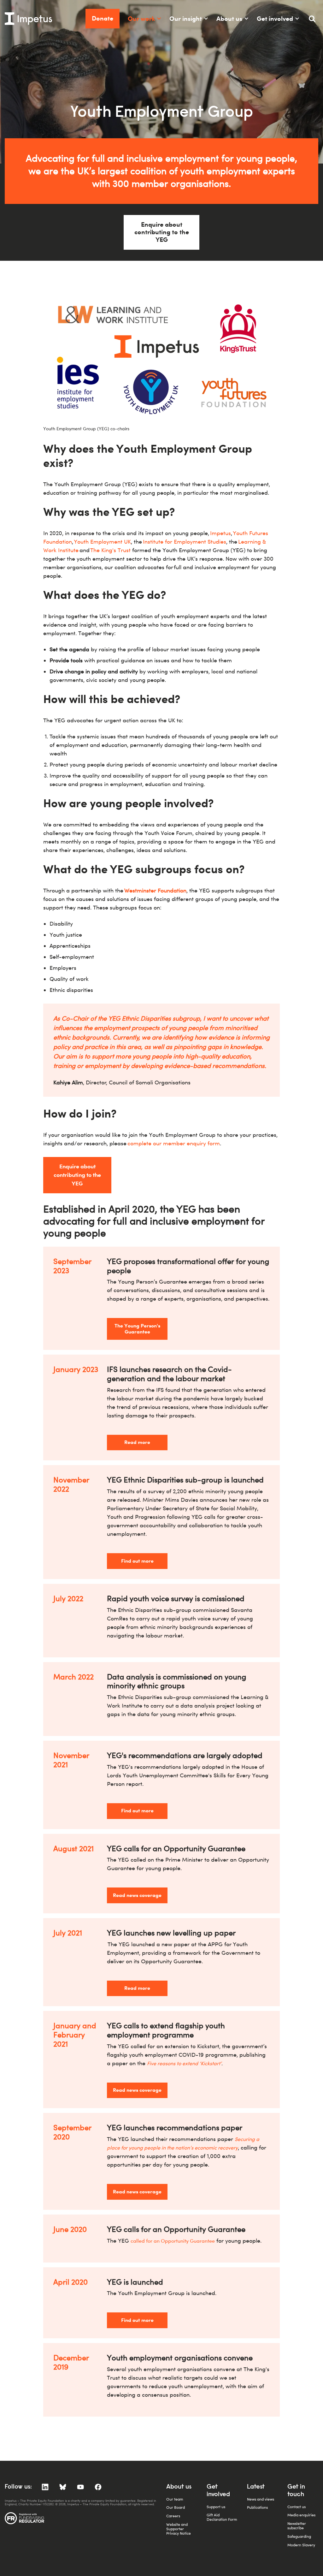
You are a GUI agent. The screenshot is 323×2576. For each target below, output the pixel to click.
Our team (175, 2499)
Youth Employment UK (102, 542)
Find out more (137, 1561)
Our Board (176, 2507)
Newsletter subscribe (297, 2526)
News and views (261, 2499)
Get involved (275, 18)
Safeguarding (299, 2536)
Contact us (297, 2507)
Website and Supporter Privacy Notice (179, 2529)
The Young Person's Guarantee (137, 1329)
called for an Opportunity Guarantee (173, 2241)
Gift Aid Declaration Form (222, 2517)
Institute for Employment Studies (185, 542)
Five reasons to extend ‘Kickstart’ (184, 2063)
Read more (137, 1442)
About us (229, 18)
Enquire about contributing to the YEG (162, 232)
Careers (173, 2516)
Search (315, 21)
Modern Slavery (301, 2545)
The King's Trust (110, 550)
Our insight (186, 18)
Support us (216, 2507)
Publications (257, 2507)
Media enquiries (301, 2515)
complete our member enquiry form (174, 1143)
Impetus (220, 533)
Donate (103, 18)
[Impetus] (28, 19)
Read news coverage (137, 1895)
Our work (141, 18)
